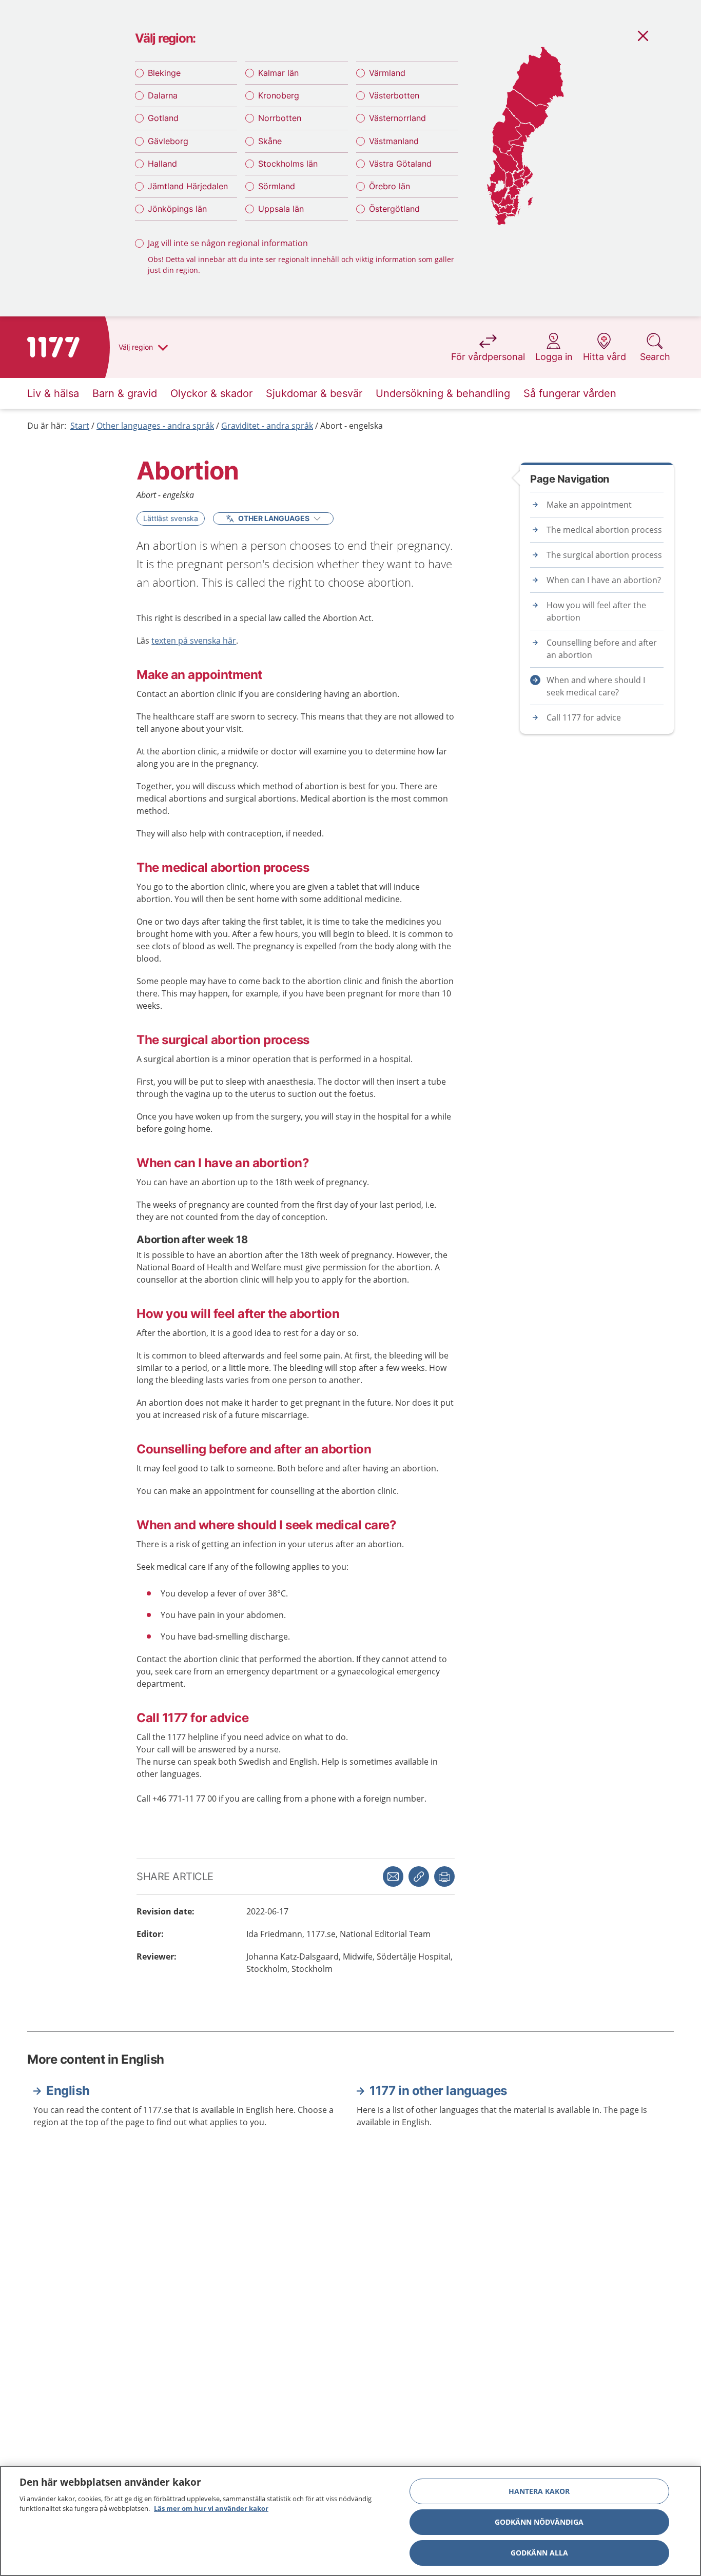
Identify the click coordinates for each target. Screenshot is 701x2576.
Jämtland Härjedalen (188, 186)
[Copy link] (419, 1876)
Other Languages (274, 518)
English (68, 2091)
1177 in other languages (438, 2091)
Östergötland (394, 209)
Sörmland (277, 186)
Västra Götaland (400, 164)
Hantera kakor (539, 2491)
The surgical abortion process (604, 555)
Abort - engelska (352, 426)
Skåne (270, 141)
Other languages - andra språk (155, 426)
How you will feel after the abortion (596, 611)
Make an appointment (589, 505)
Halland (162, 164)
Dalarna (163, 95)
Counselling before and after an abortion (602, 649)
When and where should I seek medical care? (596, 686)
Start (80, 426)
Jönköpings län (177, 209)
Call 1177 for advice (584, 717)
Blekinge (164, 73)
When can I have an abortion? (604, 580)
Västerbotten (394, 95)
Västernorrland (397, 118)
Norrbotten (280, 118)
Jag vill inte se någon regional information (228, 243)
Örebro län (390, 186)
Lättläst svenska (171, 518)
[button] (444, 1876)
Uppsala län (281, 209)
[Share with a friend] (393, 1876)
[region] (350, 2521)
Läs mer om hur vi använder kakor (211, 2508)
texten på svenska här (194, 641)
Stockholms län (288, 164)
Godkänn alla (539, 2553)
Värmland (387, 73)
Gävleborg (168, 141)
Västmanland (394, 141)
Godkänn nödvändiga (539, 2522)
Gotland (163, 118)
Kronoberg (279, 95)
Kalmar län (278, 73)
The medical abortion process (604, 530)
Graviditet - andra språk (267, 426)
